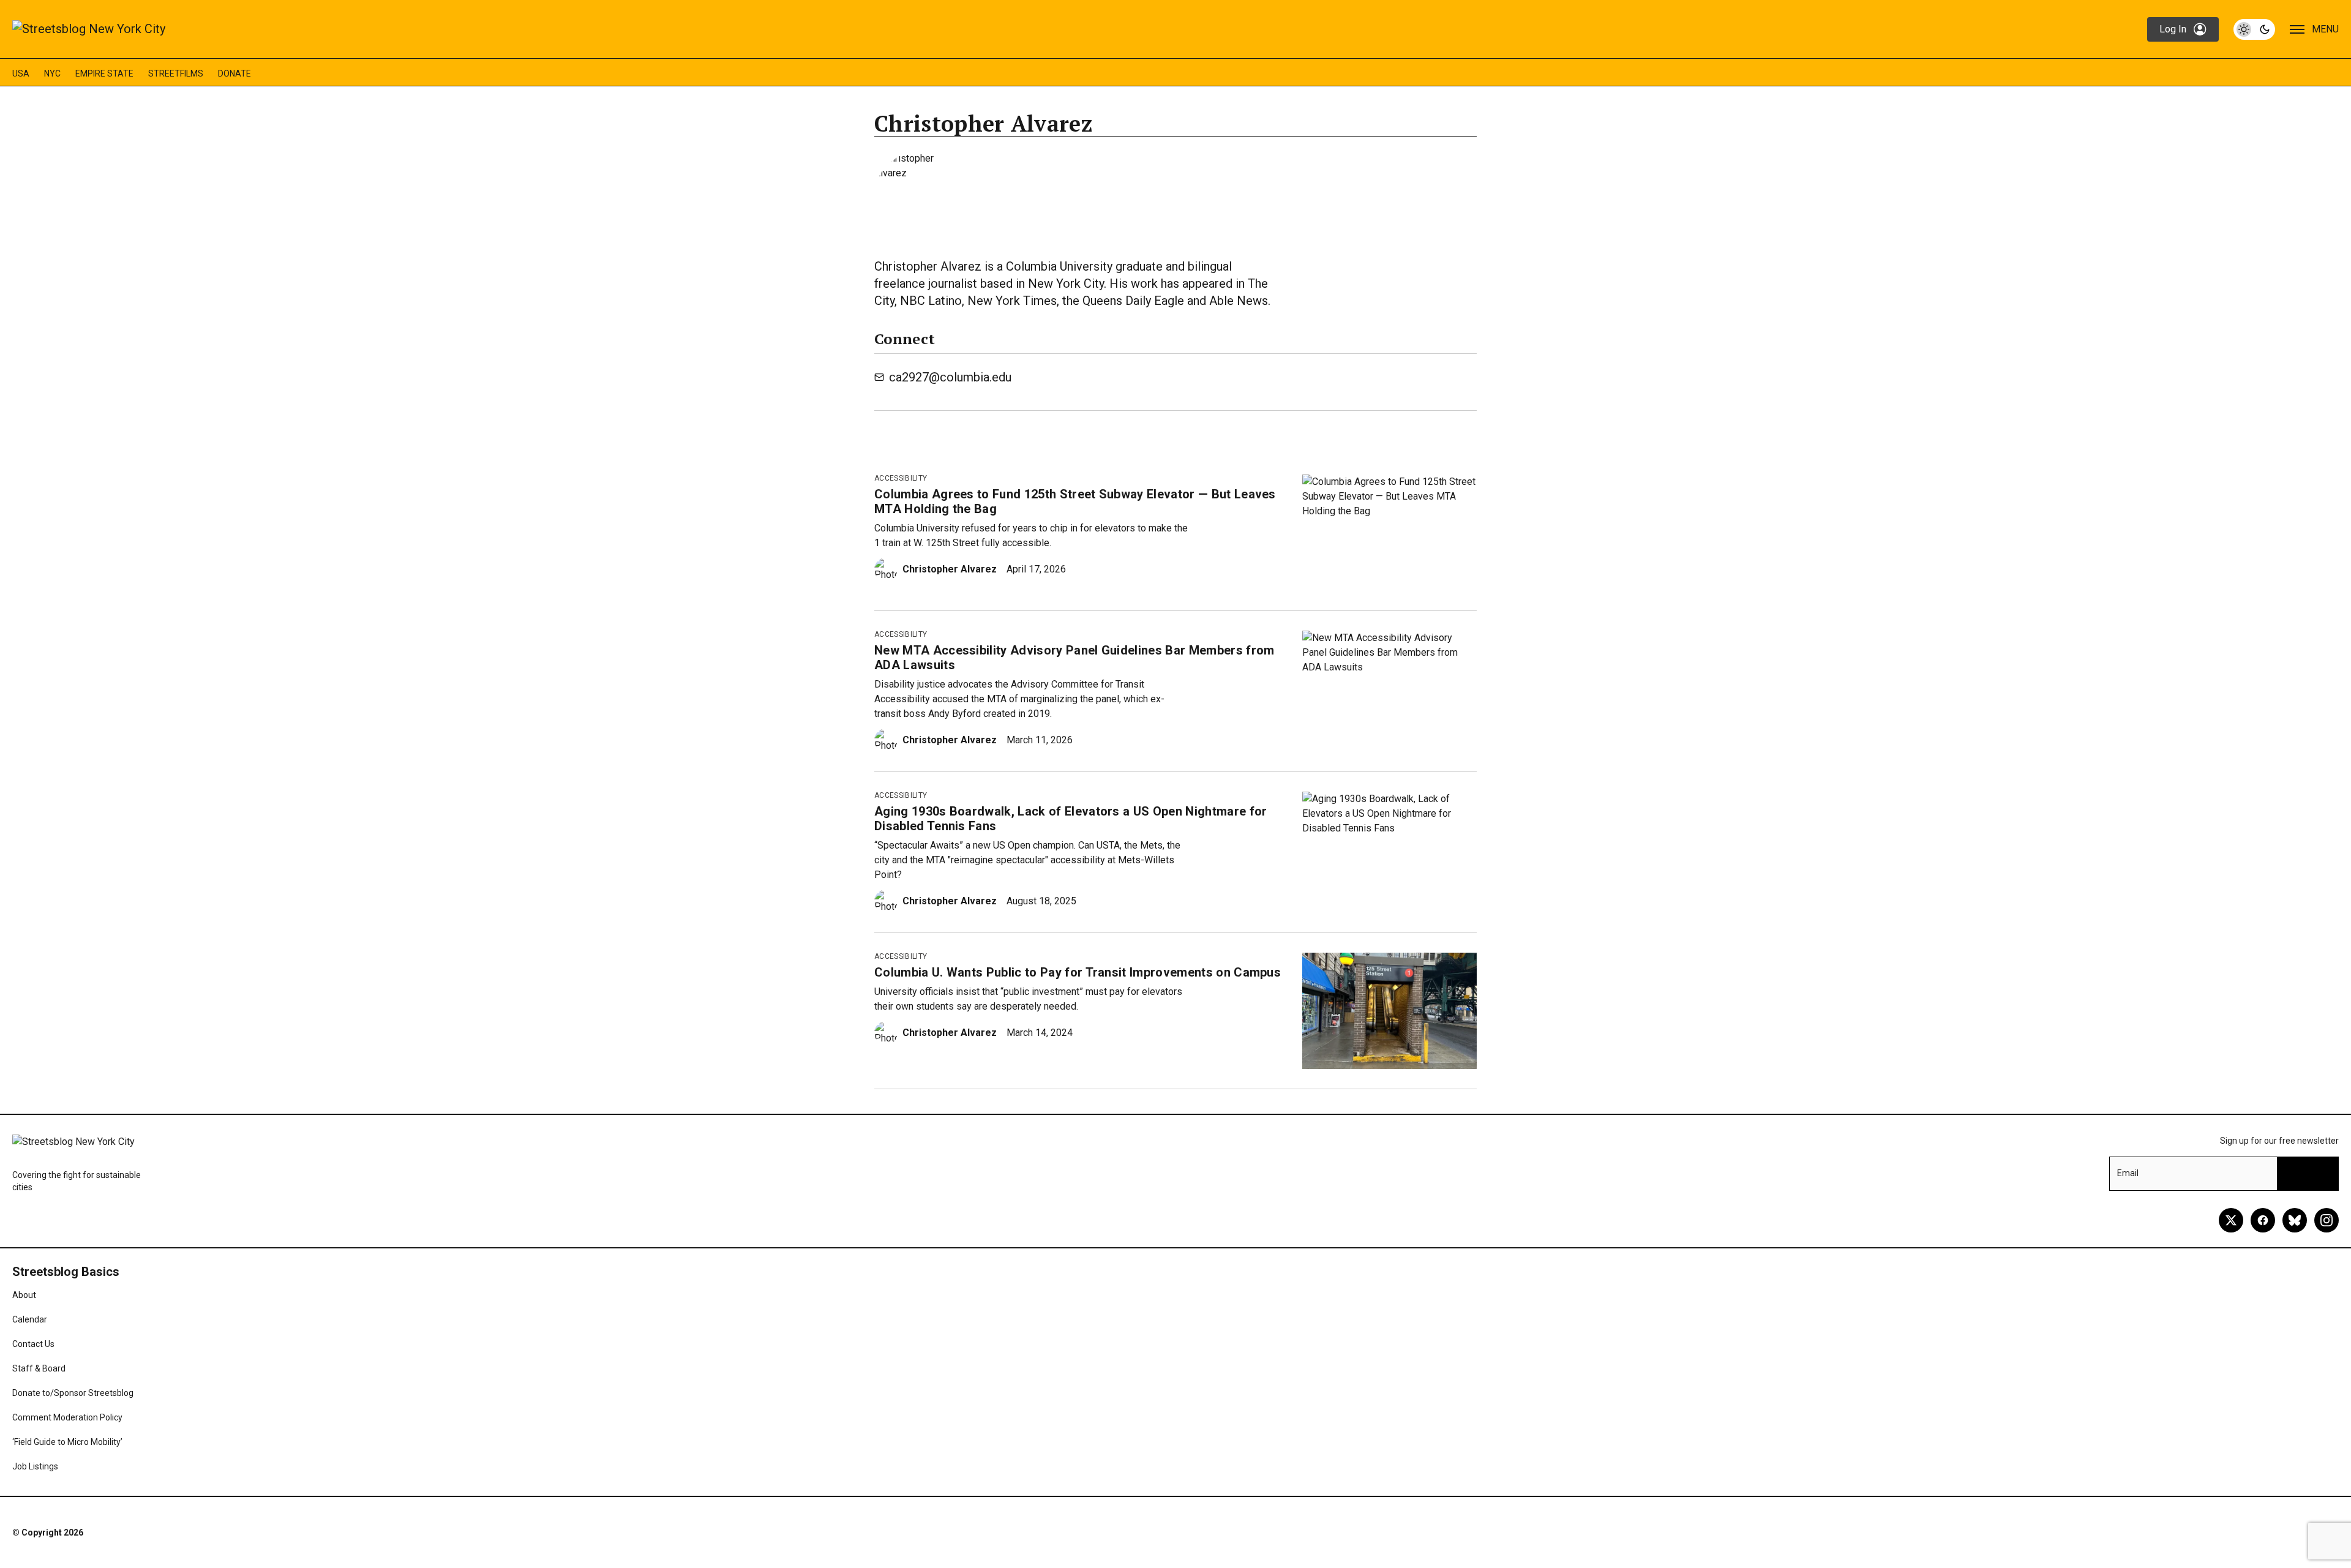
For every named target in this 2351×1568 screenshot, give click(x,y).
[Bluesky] (2295, 1220)
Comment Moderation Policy (67, 1417)
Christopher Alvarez (950, 569)
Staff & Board (39, 1368)
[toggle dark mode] (2254, 29)
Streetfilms (176, 73)
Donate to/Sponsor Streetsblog (73, 1393)
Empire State (104, 73)
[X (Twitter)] (2231, 1220)
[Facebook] (2263, 1220)
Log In (2173, 29)
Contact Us (33, 1344)
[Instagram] (2327, 1220)
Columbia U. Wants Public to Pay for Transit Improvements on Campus (1078, 972)
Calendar (30, 1319)
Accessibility (901, 478)
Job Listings (35, 1466)
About (24, 1295)
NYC (52, 73)
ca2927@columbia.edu (950, 377)
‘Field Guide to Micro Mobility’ (67, 1442)
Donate (234, 73)
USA (21, 73)
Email (2128, 1173)
